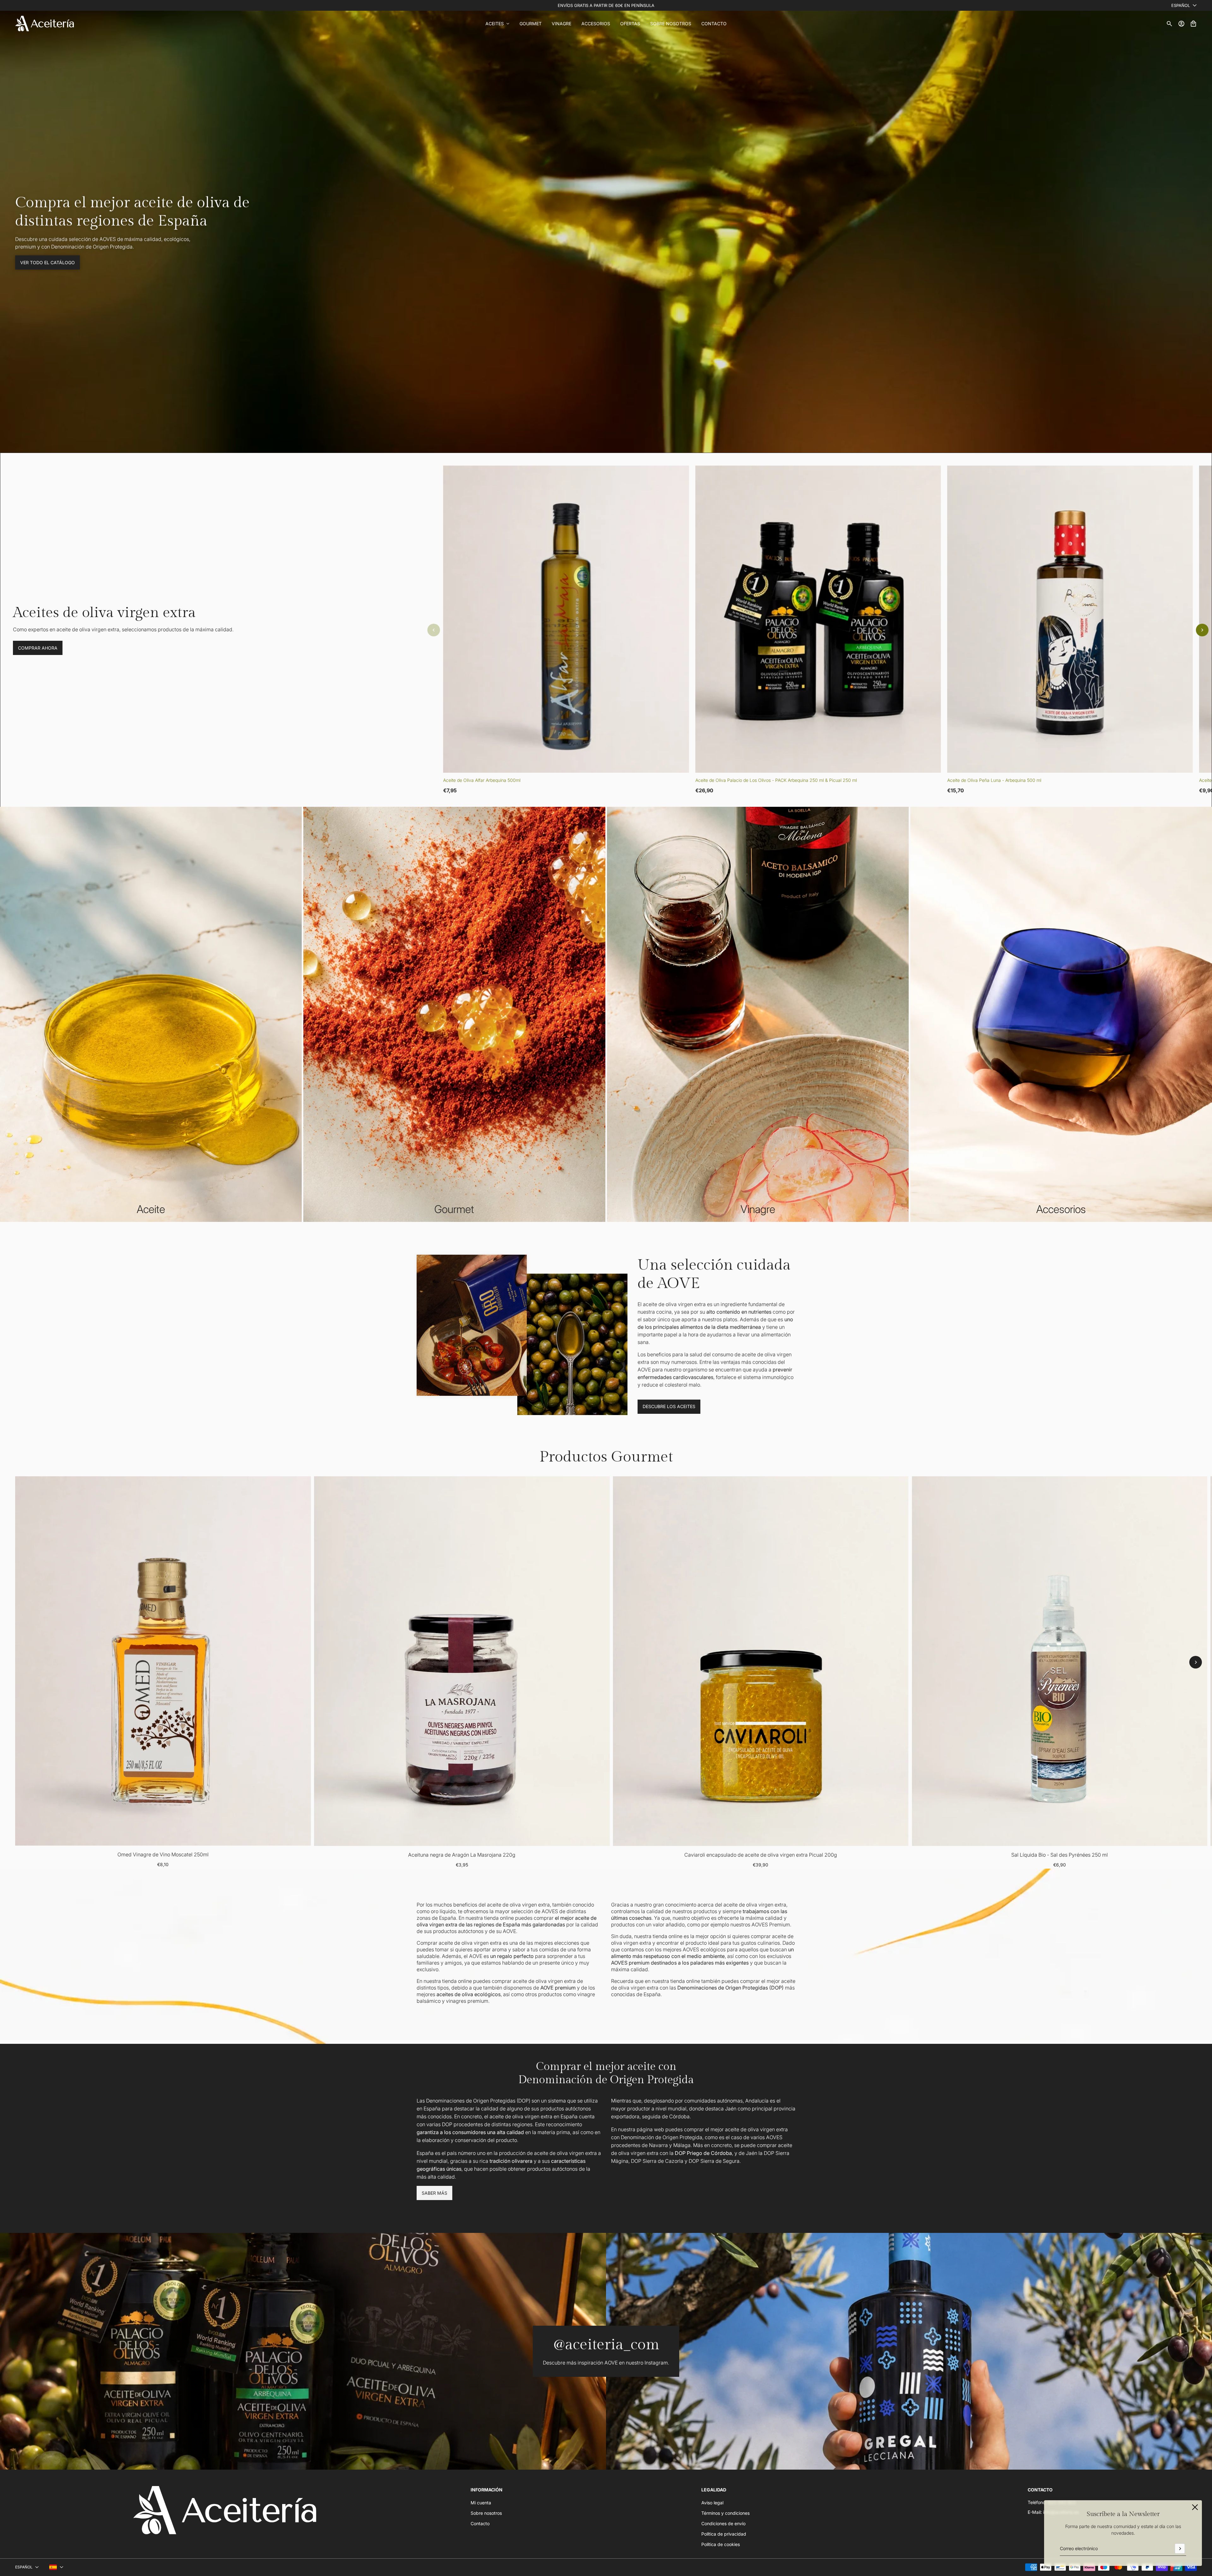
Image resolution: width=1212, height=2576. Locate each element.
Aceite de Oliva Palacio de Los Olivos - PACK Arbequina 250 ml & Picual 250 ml (776, 780)
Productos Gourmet (606, 1457)
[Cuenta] (1181, 24)
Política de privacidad (724, 2534)
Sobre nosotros (486, 2513)
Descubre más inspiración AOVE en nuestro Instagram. (606, 2363)
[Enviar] (1180, 2549)
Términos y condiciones (725, 2513)
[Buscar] (1169, 24)
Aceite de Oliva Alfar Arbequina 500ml (482, 780)
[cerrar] (1195, 2507)
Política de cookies (721, 2544)
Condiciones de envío (723, 2523)
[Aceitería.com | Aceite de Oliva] (45, 24)
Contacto (480, 2523)
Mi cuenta (481, 2503)
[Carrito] (1193, 24)
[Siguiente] (1202, 630)
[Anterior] (434, 630)
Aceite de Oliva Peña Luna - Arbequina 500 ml (994, 780)
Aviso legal (712, 2503)
